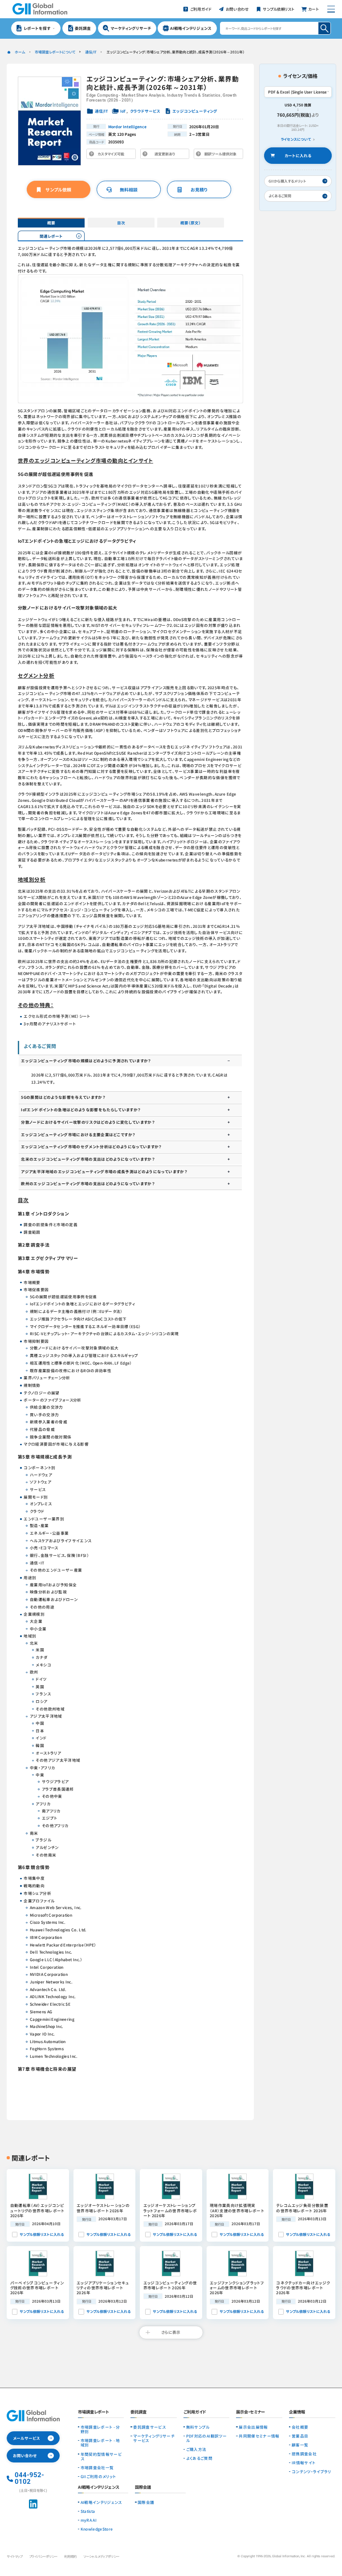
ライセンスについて (296, 139)
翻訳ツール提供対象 (220, 155)
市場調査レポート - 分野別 (100, 2429)
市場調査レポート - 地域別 (100, 2443)
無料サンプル (198, 2427)
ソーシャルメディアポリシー (101, 2556)
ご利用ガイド (195, 2412)
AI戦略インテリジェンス (101, 2502)
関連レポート (51, 236)
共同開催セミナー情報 (259, 2436)
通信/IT (91, 52)
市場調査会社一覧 (97, 2467)
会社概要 (300, 2427)
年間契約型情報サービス (101, 2456)
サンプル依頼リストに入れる (42, 2234)
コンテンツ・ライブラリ (311, 2471)
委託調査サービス (149, 2427)
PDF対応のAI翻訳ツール (206, 2438)
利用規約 (70, 2556)
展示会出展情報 (253, 2427)
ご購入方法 (196, 2449)
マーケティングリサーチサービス (154, 2438)
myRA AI (89, 2520)
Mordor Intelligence (127, 126)
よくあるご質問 (199, 2458)
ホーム (20, 52)
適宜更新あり (166, 155)
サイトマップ (14, 2556)
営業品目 (300, 2436)
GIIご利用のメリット (98, 2476)
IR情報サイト (303, 2462)
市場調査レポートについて (55, 52)
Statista (88, 2511)
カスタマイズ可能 (112, 155)
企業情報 (297, 2412)
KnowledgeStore (97, 2529)
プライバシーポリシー (43, 2556)
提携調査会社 (304, 2454)
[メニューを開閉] (331, 9)
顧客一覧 (300, 2445)
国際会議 (146, 2502)
